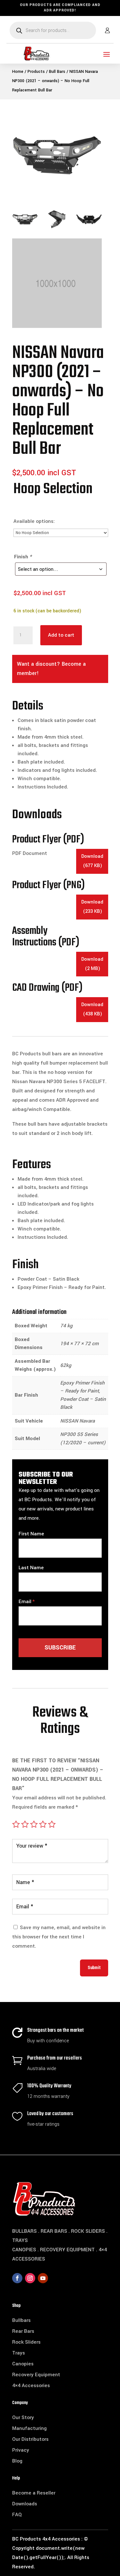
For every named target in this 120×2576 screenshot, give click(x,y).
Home (18, 72)
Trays (19, 2353)
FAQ (17, 2515)
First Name (31, 1534)
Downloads (25, 2504)
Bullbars (21, 2320)
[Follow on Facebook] (17, 2278)
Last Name (31, 1568)
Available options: (34, 521)
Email (25, 1602)
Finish (23, 557)
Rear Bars (23, 2331)
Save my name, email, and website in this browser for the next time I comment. (59, 1937)
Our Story (23, 2417)
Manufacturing (29, 2428)
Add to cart (61, 635)
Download (92, 861)
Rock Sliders (26, 2342)
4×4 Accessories (31, 2386)
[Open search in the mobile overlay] (53, 30)
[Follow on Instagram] (30, 2278)
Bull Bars (57, 72)
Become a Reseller (34, 2493)
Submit (94, 1968)
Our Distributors (30, 2439)
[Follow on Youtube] (43, 2278)
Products (36, 72)
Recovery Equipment (36, 2375)
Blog (17, 2461)
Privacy (21, 2450)
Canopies (23, 2364)
